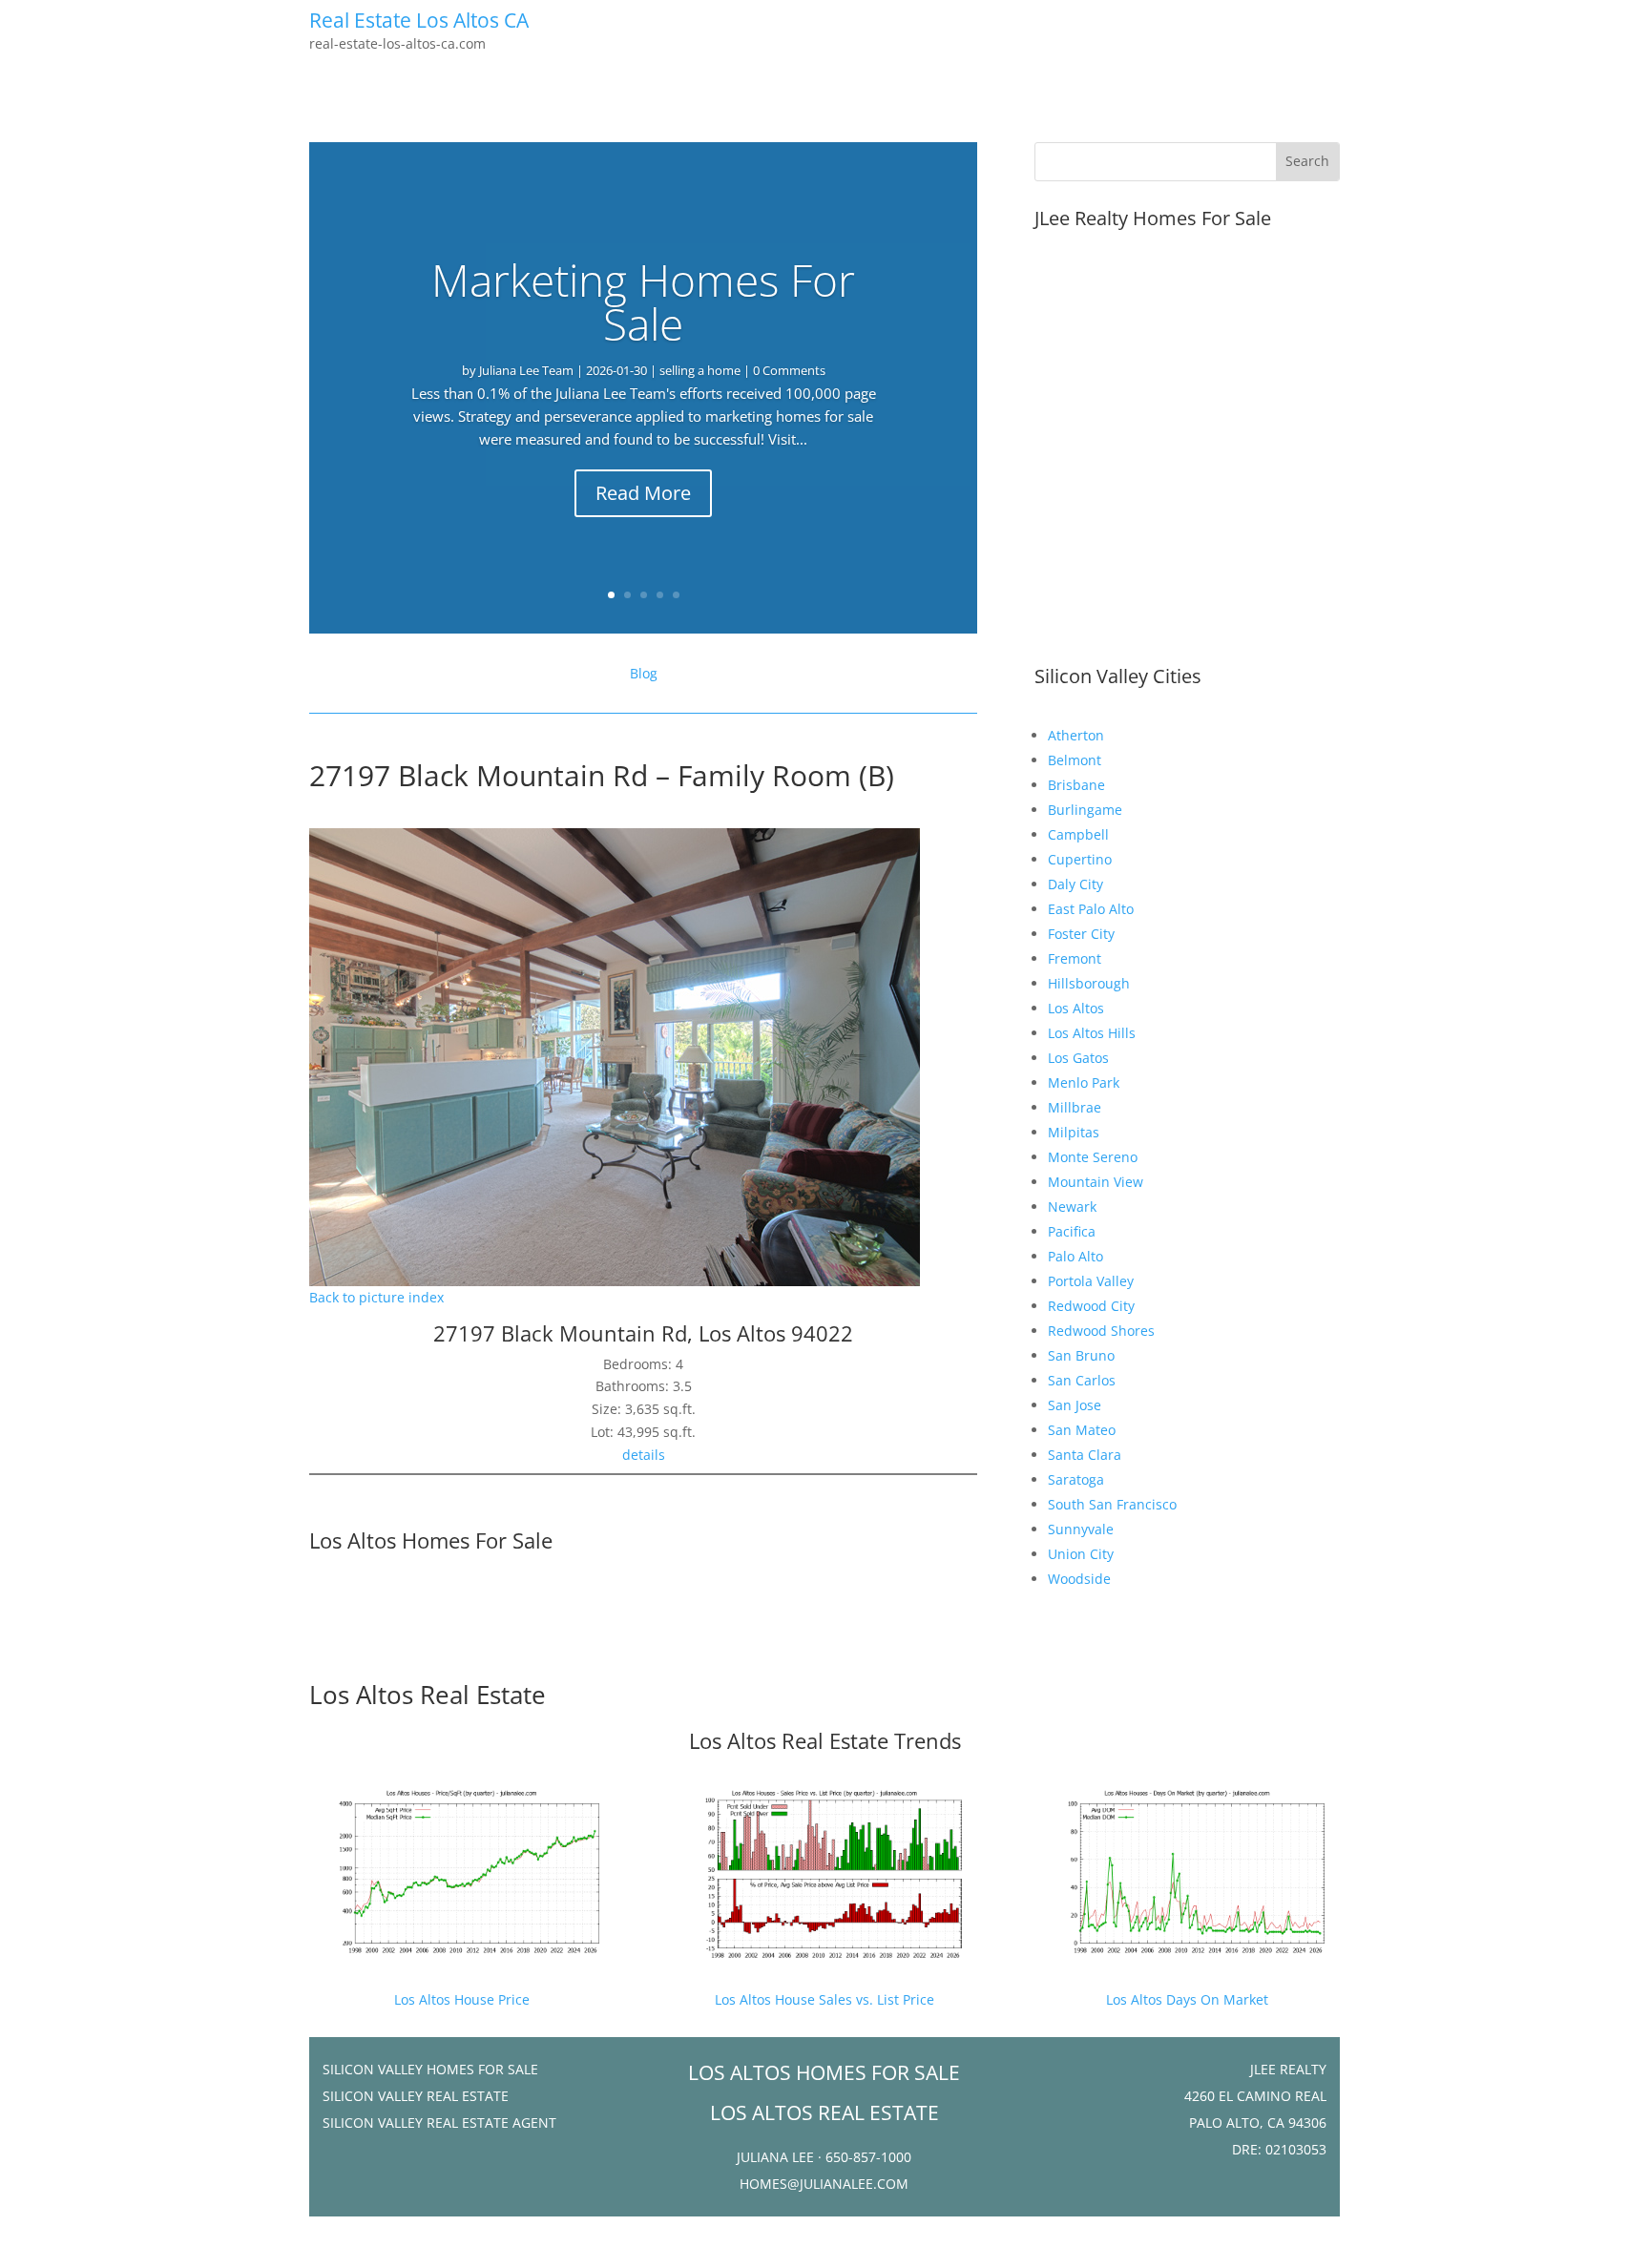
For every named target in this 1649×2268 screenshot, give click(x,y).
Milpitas (1074, 1132)
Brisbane (1076, 785)
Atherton (1076, 735)
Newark (1072, 1207)
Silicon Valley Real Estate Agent (439, 2122)
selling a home (700, 370)
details (644, 1455)
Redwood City (1091, 1306)
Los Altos (1076, 1008)
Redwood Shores (1101, 1331)
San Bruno (1081, 1355)
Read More (643, 493)
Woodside (1079, 1579)
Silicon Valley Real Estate (416, 2096)
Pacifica (1072, 1231)
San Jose (1075, 1405)
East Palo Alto (1091, 909)
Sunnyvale (1081, 1529)
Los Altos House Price (462, 1999)
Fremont (1075, 958)
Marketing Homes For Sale (643, 302)
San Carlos (1082, 1380)
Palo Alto (1075, 1256)
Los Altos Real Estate (428, 1695)
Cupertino (1080, 859)
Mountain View (1096, 1182)
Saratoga (1076, 1479)
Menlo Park (1084, 1082)
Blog (644, 673)
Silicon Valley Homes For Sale (430, 2069)
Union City (1081, 1554)
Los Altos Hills (1092, 1033)
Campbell (1078, 834)
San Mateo (1082, 1430)
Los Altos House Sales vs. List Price (824, 1999)
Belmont (1075, 760)
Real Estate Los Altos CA (419, 20)
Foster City (1081, 934)
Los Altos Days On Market (1187, 1999)
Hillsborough (1089, 983)
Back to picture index (376, 1297)
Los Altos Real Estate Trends (825, 1740)
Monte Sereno (1093, 1157)
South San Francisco (1112, 1504)
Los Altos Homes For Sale (431, 1540)
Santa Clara (1085, 1455)
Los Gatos (1078, 1058)
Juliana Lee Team (526, 370)
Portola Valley (1091, 1281)
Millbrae (1075, 1107)
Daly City (1075, 884)
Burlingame (1085, 810)
